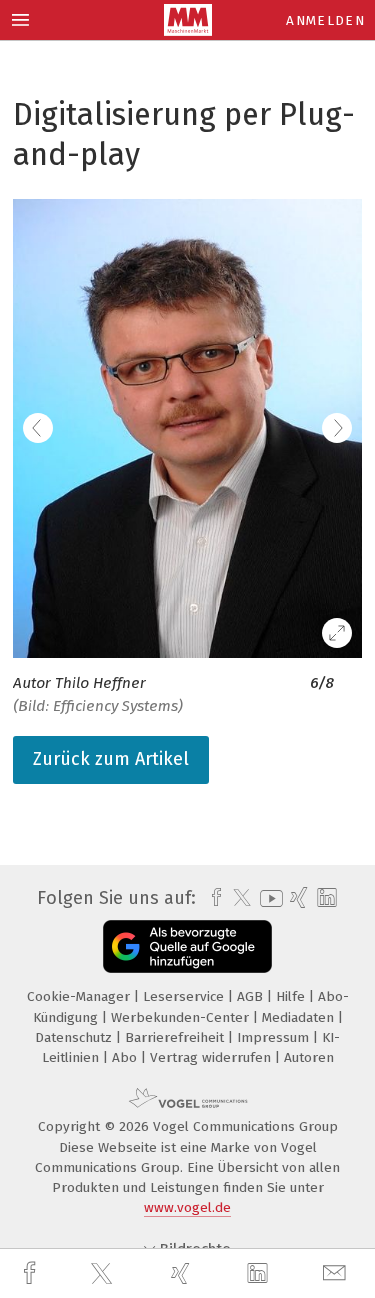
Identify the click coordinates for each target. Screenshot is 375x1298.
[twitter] (104, 1274)
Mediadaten (300, 1017)
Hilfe (292, 996)
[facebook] (32, 1273)
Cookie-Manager (80, 996)
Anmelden (325, 20)
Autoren (309, 1057)
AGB (252, 996)
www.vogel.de (187, 1207)
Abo (126, 1057)
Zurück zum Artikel (111, 759)
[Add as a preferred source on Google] (187, 946)
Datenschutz (75, 1037)
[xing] (183, 1273)
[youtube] (268, 898)
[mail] (337, 1273)
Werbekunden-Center (182, 1017)
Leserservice (185, 996)
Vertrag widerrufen (212, 1057)
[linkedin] (260, 1274)
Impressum (275, 1037)
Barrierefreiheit (176, 1037)
